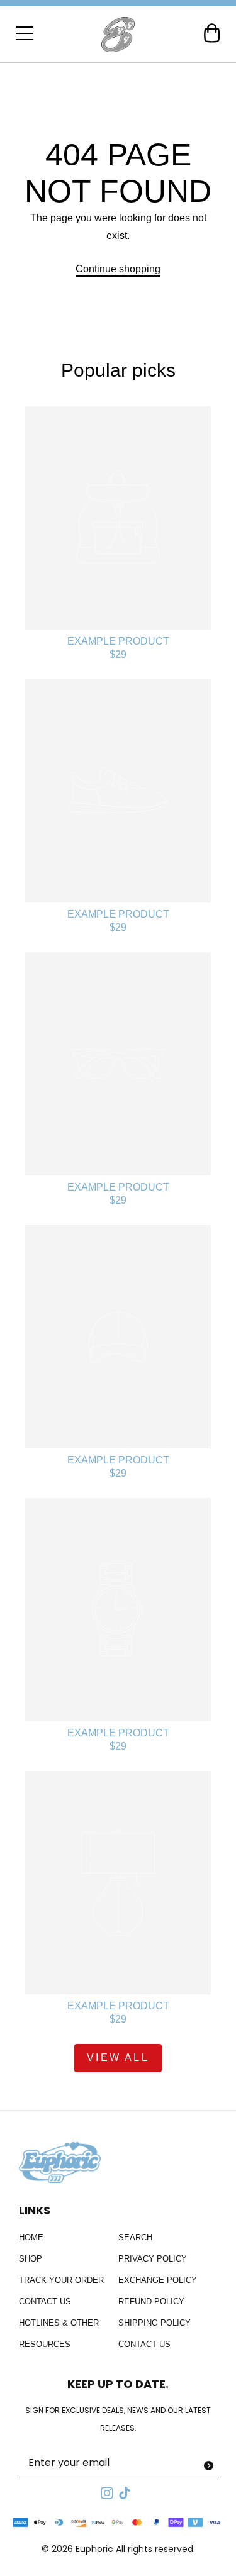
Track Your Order (61, 2280)
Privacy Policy (153, 2259)
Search (135, 2237)
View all (118, 2057)
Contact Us (45, 2301)
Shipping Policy (155, 2323)
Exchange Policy (158, 2280)
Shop (31, 2259)
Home (31, 2237)
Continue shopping (118, 269)
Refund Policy (151, 2301)
